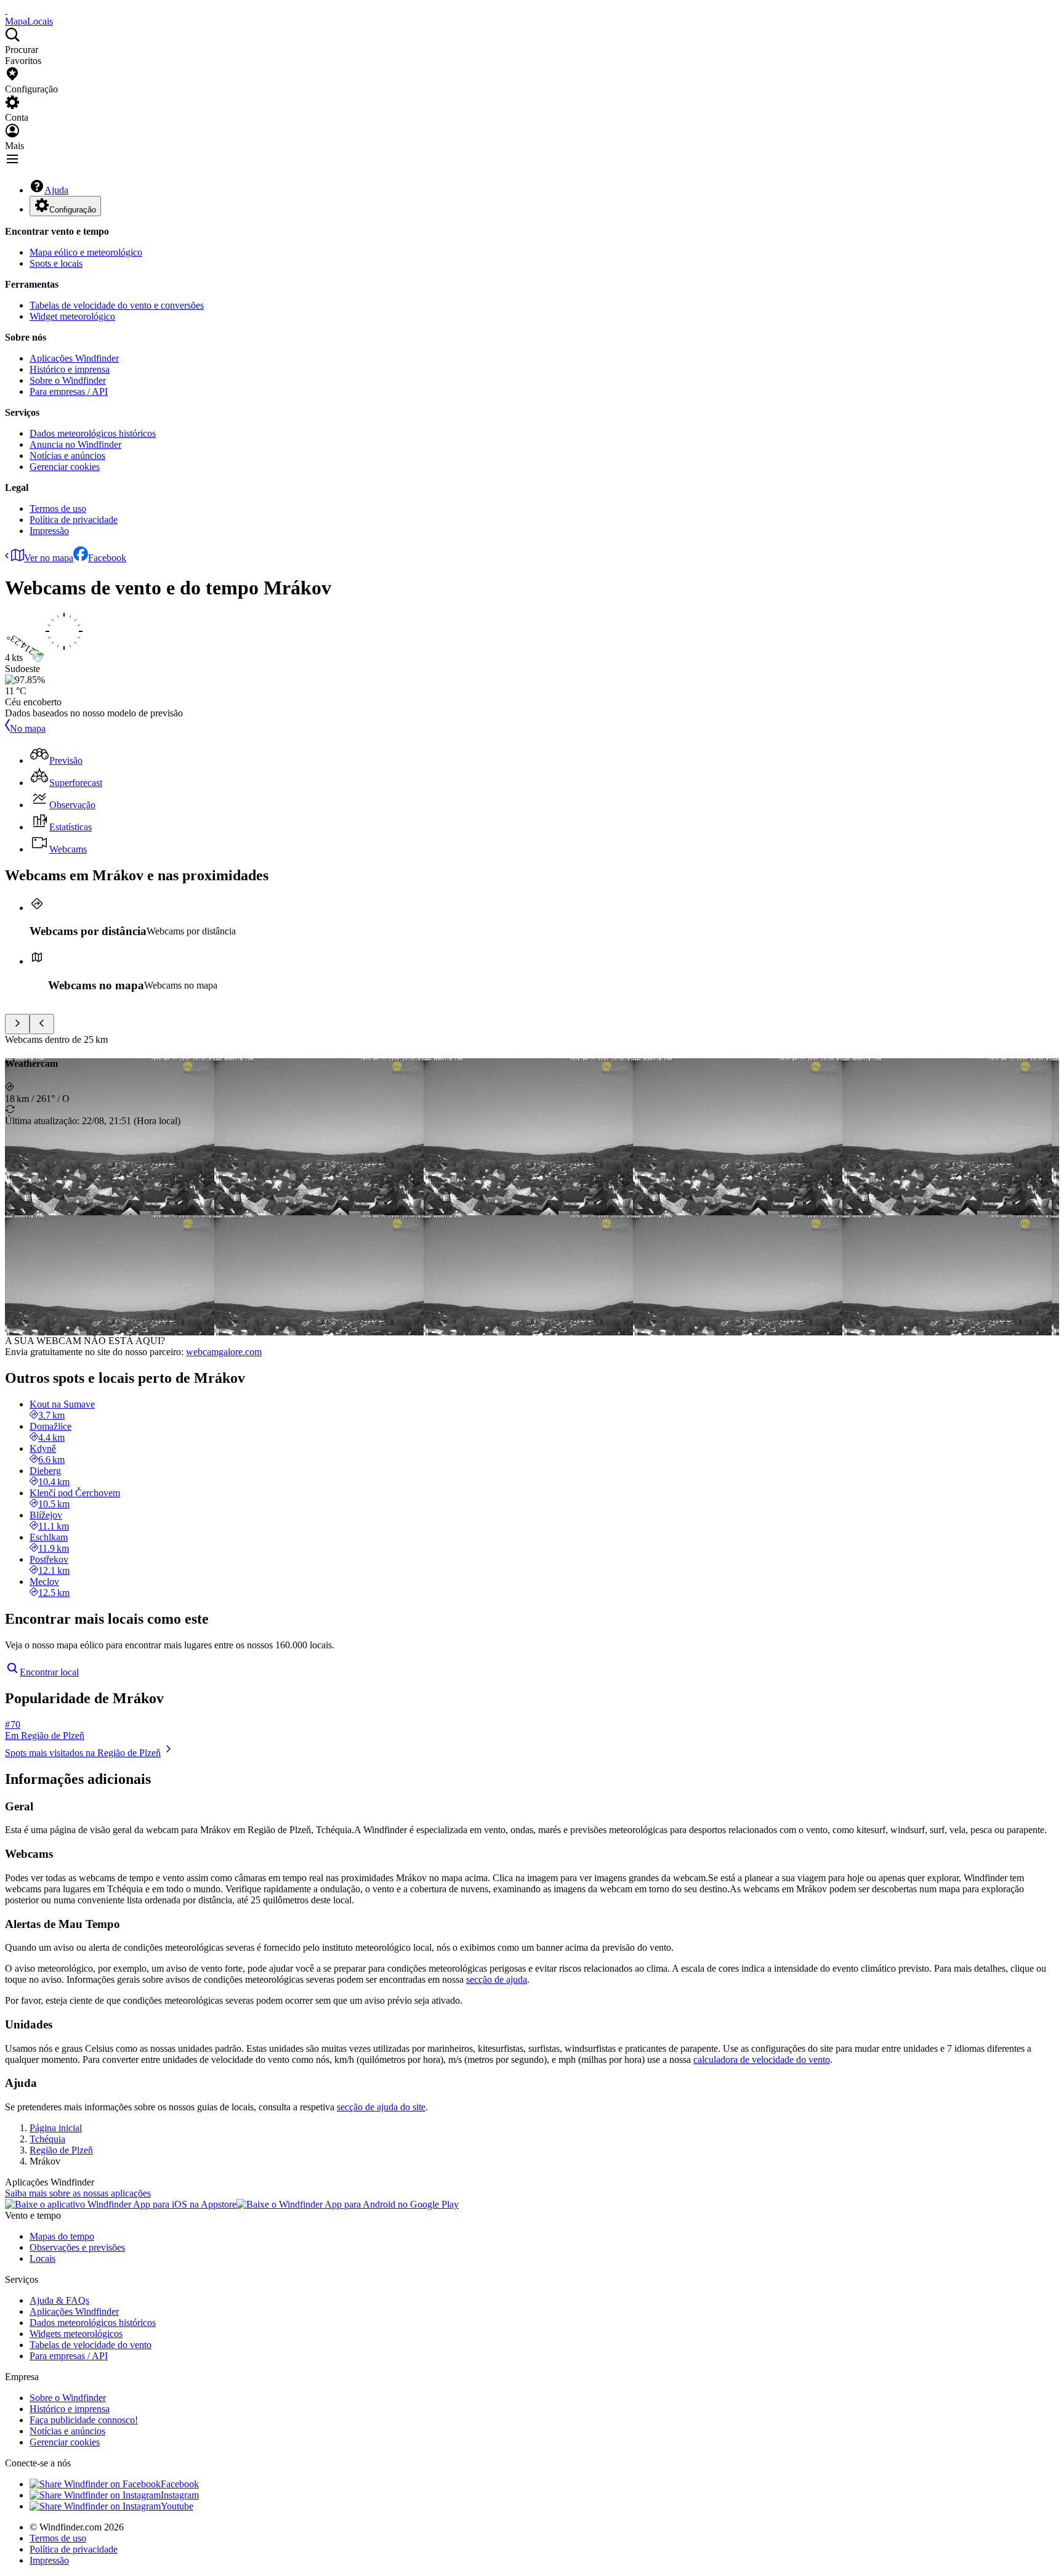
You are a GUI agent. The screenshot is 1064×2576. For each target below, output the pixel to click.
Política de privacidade (74, 520)
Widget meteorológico (72, 316)
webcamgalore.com (224, 1352)
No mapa (28, 728)
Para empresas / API (69, 391)
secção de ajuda (497, 1979)
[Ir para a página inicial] (6, 10)
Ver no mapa (49, 558)
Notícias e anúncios (67, 456)
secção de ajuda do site (381, 2107)
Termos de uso (58, 508)
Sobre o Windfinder (68, 380)
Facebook (107, 558)
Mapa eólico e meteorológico (86, 252)
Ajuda (56, 190)
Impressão (49, 531)
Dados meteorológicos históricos (93, 433)
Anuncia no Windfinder (75, 444)
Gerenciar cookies (65, 467)
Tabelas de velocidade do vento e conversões (117, 305)
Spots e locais (56, 263)
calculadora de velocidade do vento (762, 2060)
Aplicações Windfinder (74, 358)
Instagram (180, 2495)
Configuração (73, 210)
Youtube (177, 2506)
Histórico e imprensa (70, 369)
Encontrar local (49, 1672)
